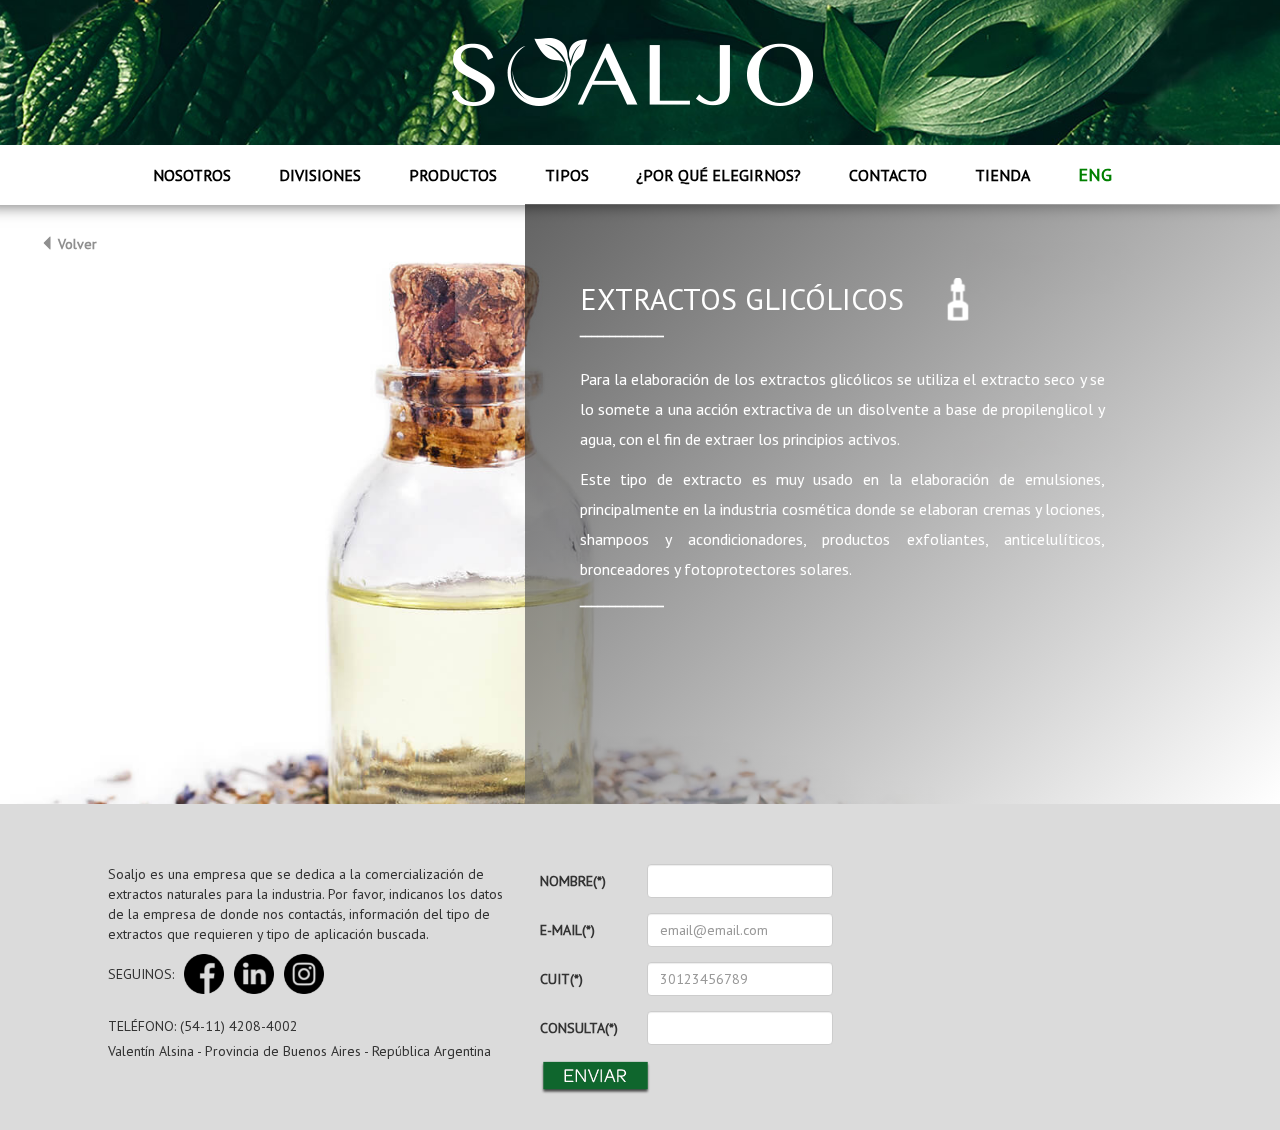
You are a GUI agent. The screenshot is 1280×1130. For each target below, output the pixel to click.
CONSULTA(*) (579, 1028)
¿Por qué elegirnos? (718, 175)
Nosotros (192, 175)
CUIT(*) (561, 979)
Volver (75, 244)
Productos (453, 175)
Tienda (1002, 175)
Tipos (567, 175)
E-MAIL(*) (567, 930)
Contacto (888, 175)
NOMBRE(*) (573, 881)
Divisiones (320, 175)
